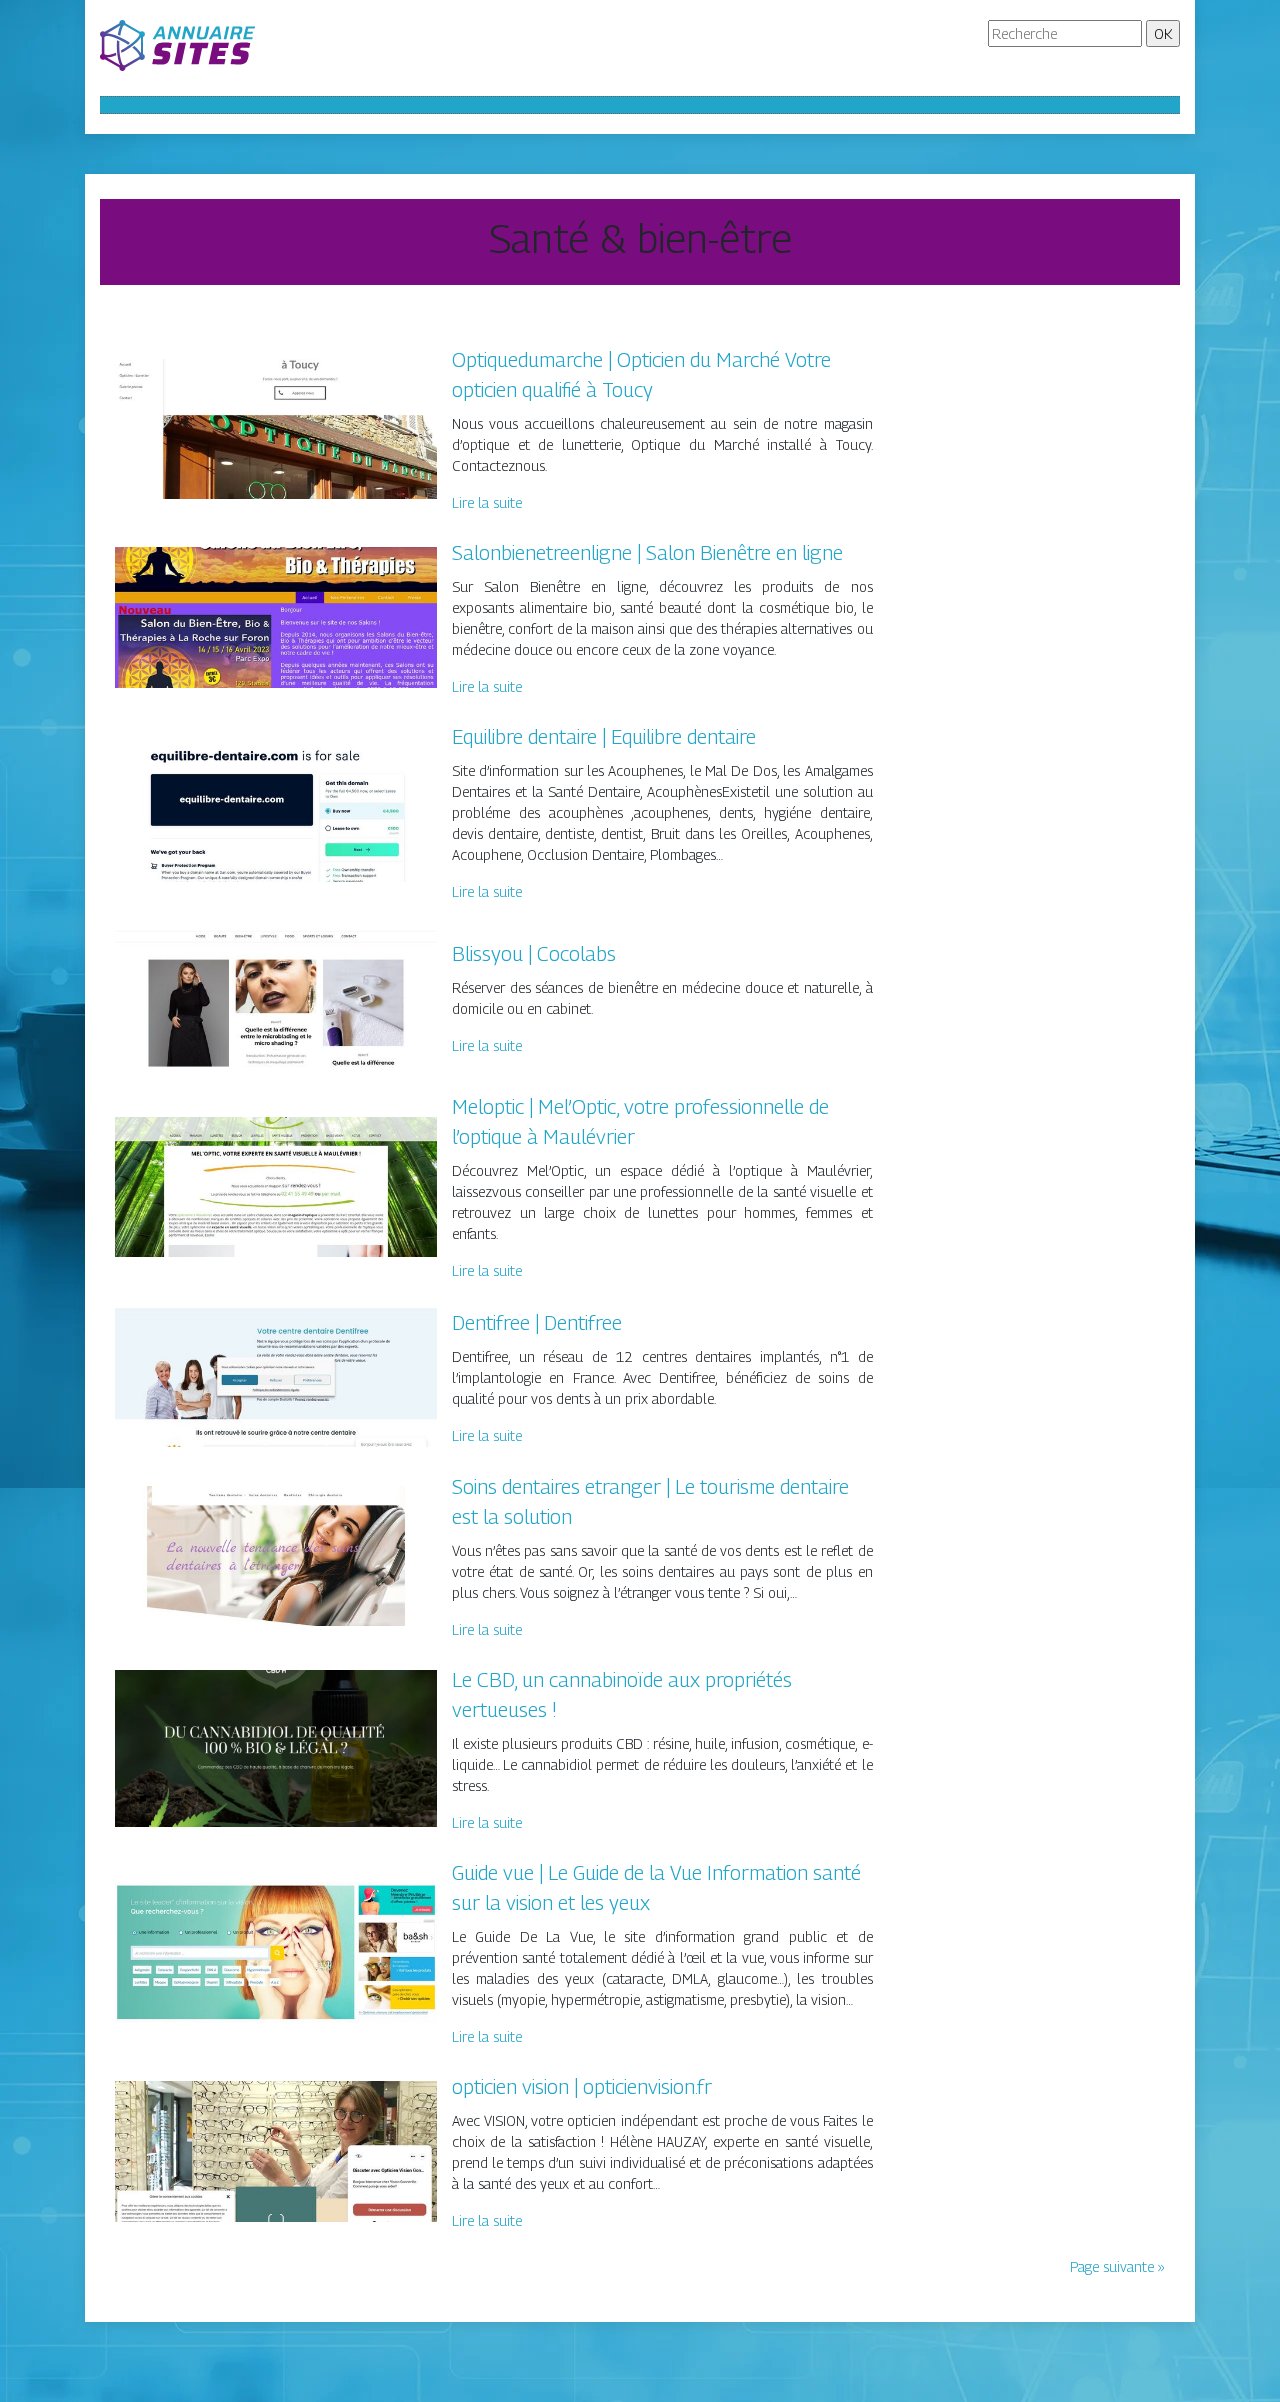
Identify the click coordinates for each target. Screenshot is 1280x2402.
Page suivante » (1117, 2266)
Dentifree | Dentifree (537, 1323)
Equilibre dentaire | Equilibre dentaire (604, 737)
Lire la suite (487, 502)
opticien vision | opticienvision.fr (582, 2087)
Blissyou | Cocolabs (534, 954)
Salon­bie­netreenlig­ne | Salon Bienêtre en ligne (647, 553)
